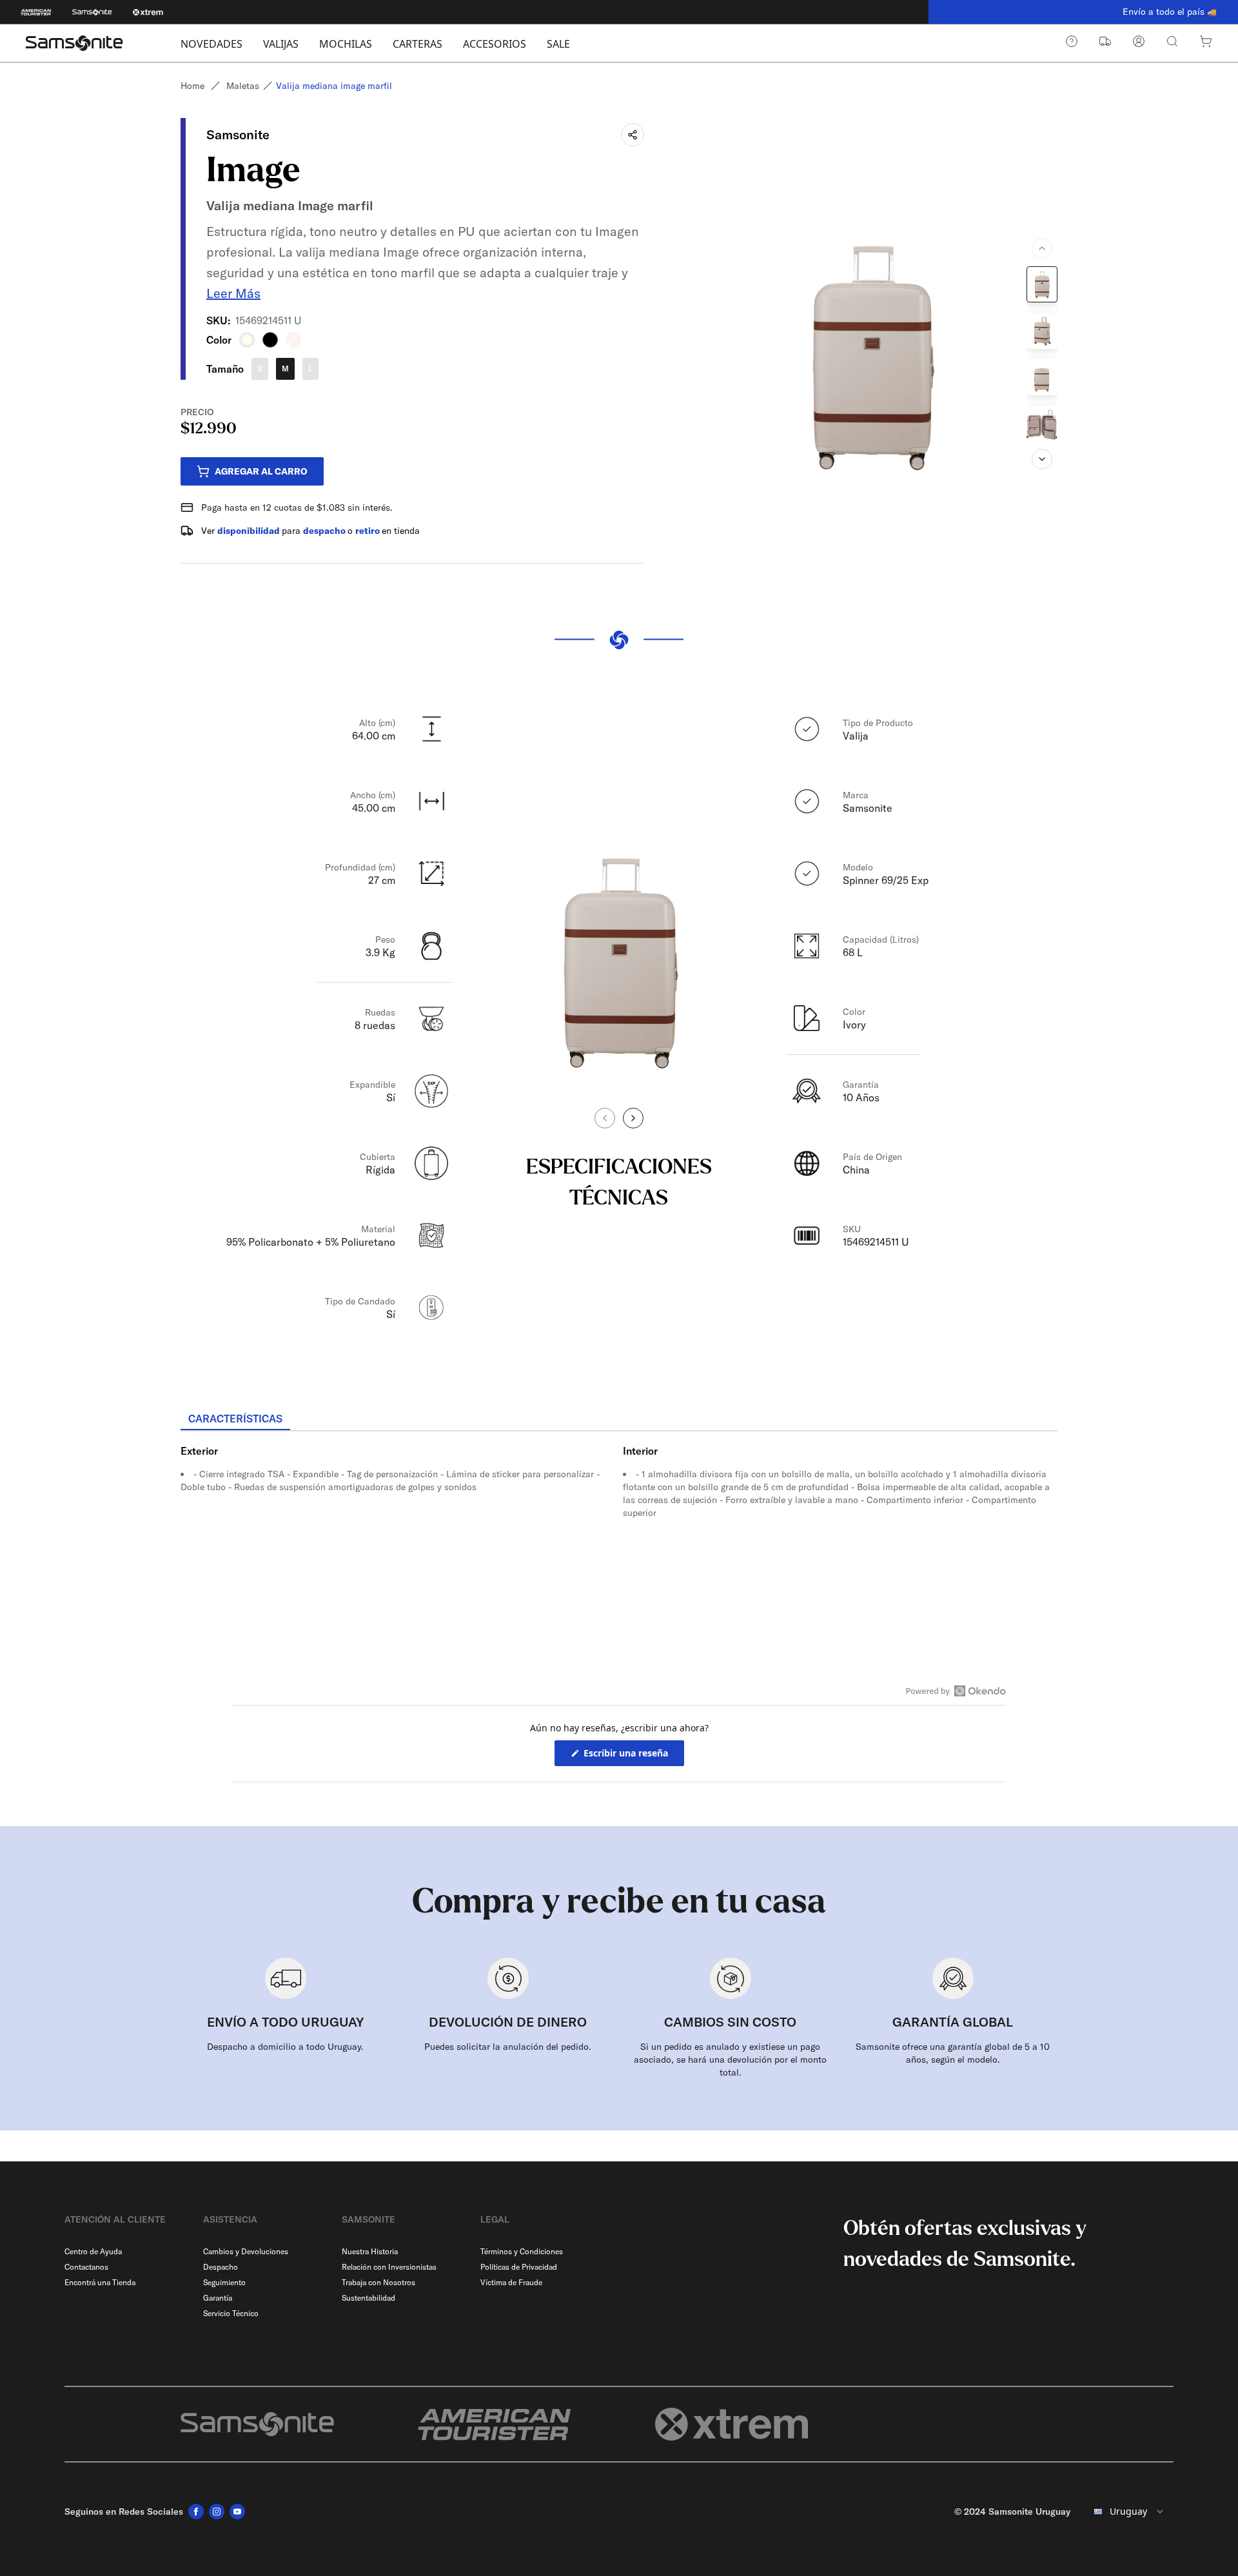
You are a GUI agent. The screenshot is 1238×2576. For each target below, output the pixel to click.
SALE (558, 44)
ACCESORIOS (495, 44)
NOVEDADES (211, 44)
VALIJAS (281, 44)
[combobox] (1127, 2512)
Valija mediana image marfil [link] (334, 86)
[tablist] (619, 1420)
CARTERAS (418, 44)
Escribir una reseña (633, 1756)
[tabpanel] (619, 1548)
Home (192, 86)
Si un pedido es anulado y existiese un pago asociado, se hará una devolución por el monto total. (730, 2060)
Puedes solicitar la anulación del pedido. (508, 2047)
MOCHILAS (346, 44)
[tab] (235, 1419)
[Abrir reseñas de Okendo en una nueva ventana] (956, 1691)
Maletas (243, 86)
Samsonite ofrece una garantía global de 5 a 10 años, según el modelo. (953, 2053)
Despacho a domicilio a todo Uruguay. (285, 2047)
